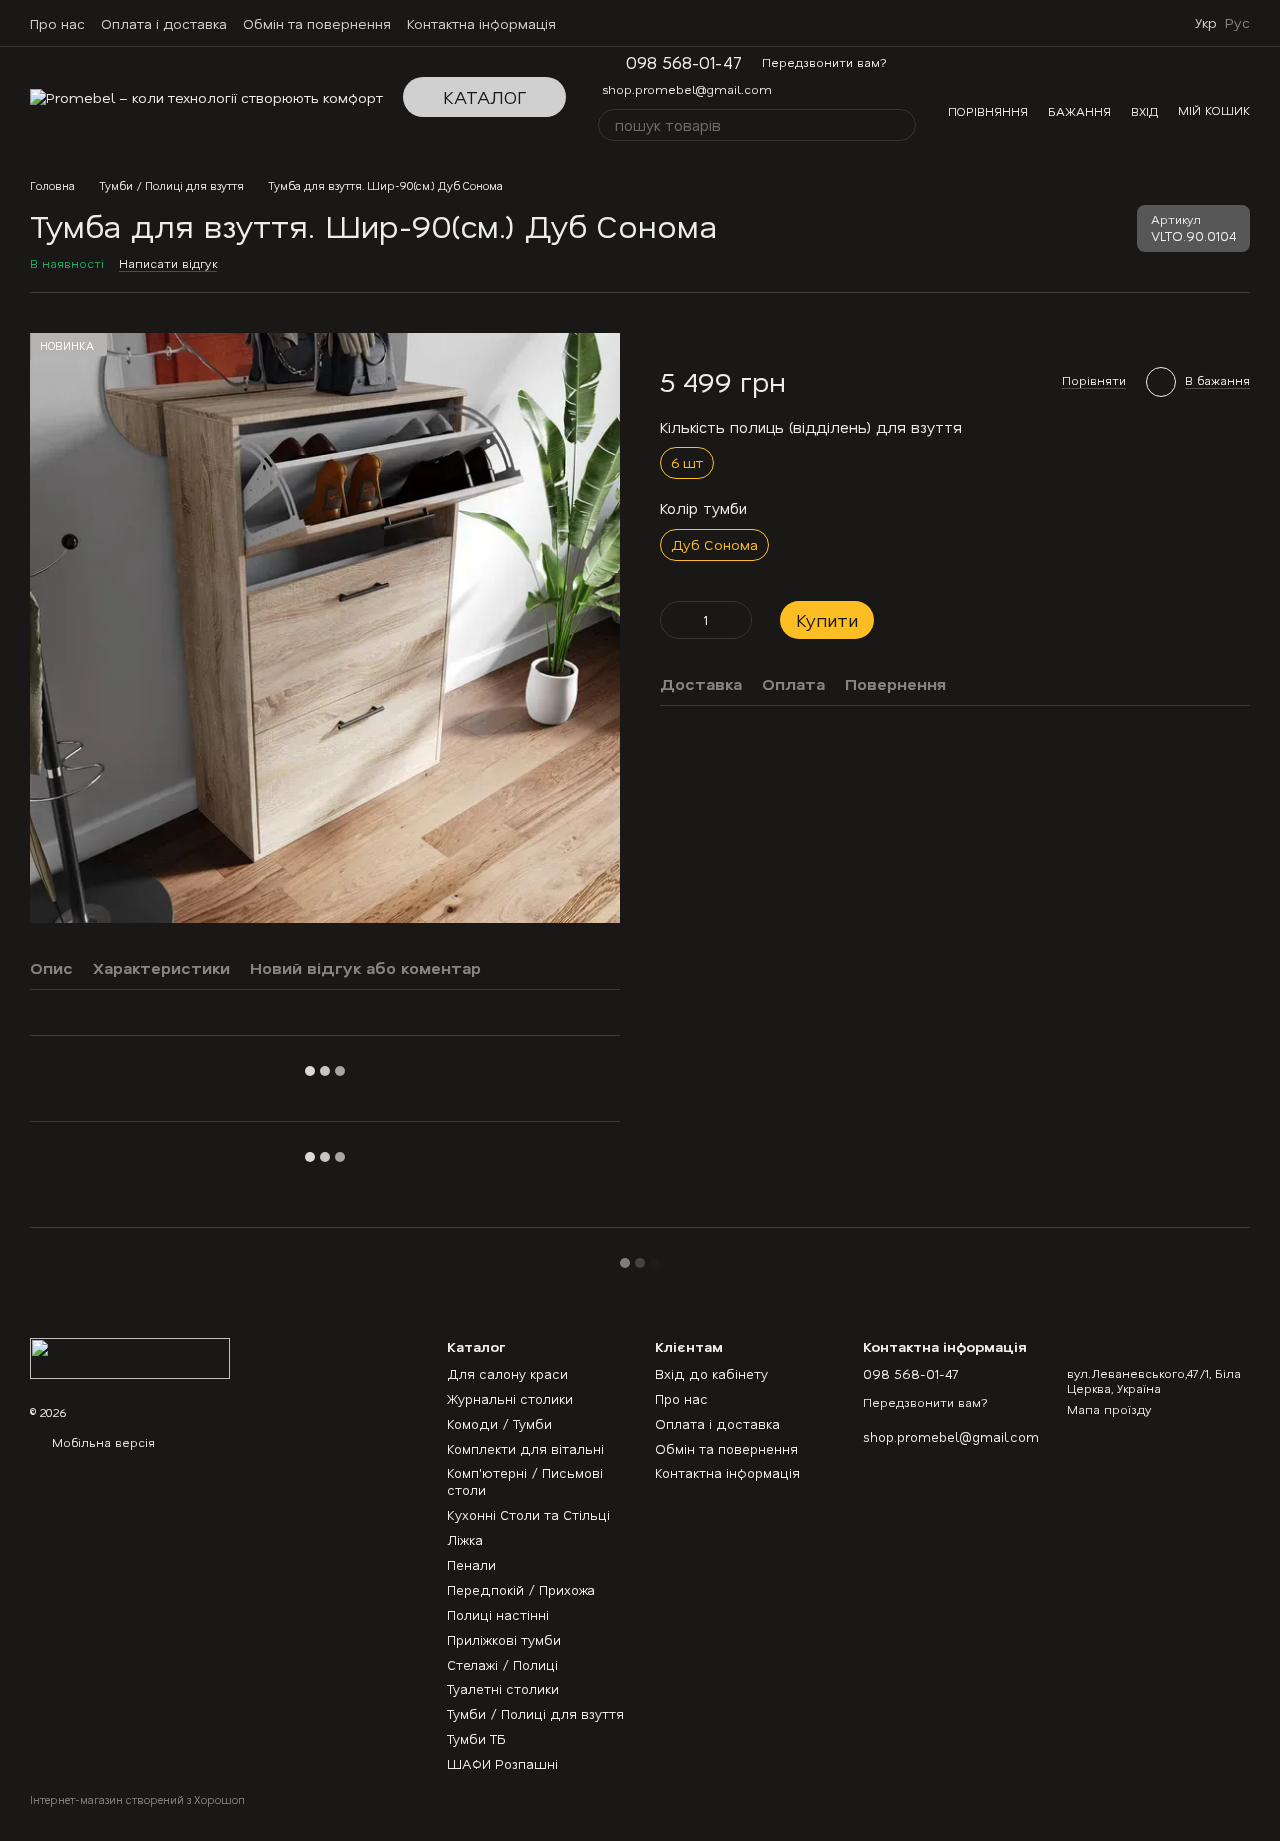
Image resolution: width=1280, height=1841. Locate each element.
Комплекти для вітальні (525, 1448)
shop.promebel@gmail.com (687, 89)
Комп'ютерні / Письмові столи (525, 1481)
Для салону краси (507, 1373)
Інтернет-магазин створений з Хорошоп (137, 1800)
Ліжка (465, 1539)
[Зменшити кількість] (675, 619)
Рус (1237, 23)
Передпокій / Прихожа (521, 1589)
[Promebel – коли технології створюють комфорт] (130, 1356)
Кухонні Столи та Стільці (528, 1514)
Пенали (471, 1564)
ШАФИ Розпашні (502, 1763)
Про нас (57, 23)
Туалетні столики (503, 1688)
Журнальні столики (510, 1398)
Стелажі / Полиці (502, 1664)
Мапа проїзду (1109, 1409)
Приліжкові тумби (504, 1639)
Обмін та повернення (317, 23)
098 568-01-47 (684, 62)
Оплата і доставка (164, 23)
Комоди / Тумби (499, 1423)
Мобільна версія (101, 1442)
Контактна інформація (481, 23)
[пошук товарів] (900, 125)
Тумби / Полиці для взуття (535, 1713)
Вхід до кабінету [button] (711, 1373)
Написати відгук (168, 263)
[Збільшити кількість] (737, 619)
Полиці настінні (498, 1614)
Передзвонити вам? (824, 62)
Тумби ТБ (476, 1738)
